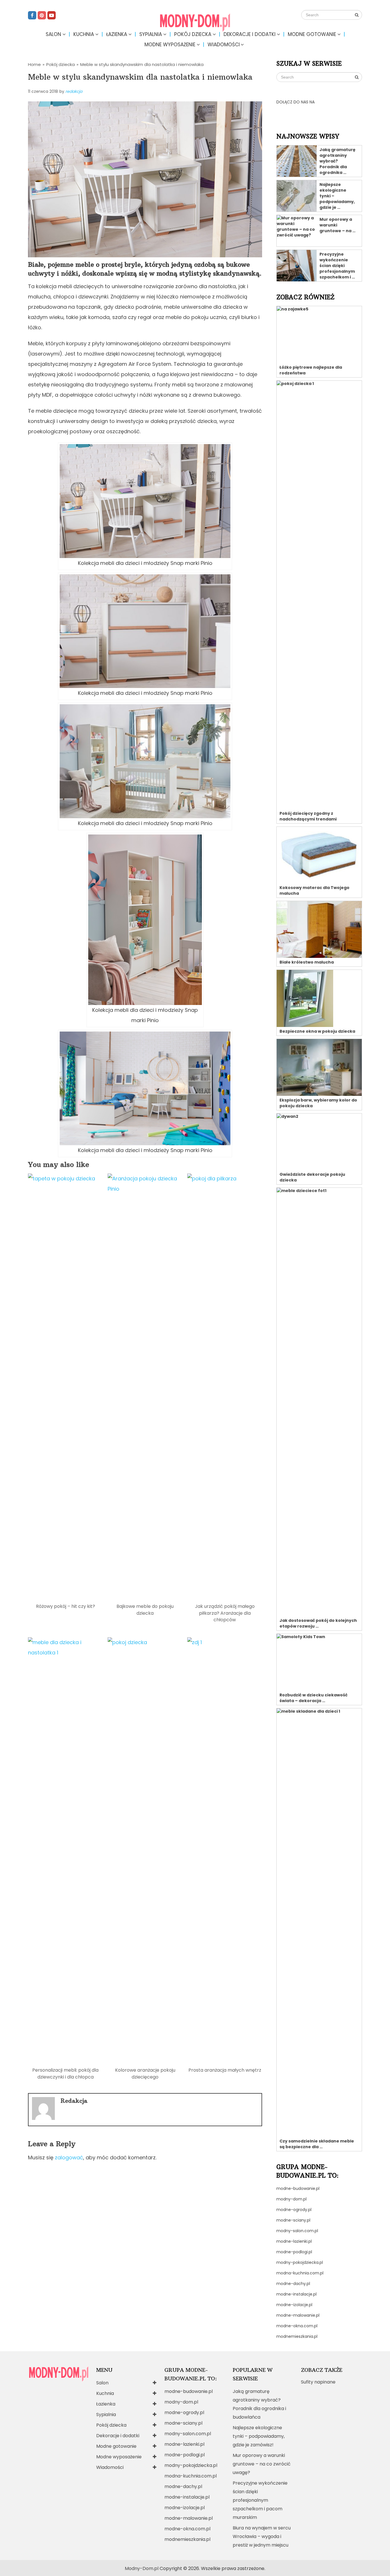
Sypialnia (151, 34)
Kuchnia (84, 34)
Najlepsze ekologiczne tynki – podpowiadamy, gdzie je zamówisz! (259, 2436)
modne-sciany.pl (293, 2220)
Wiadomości (224, 45)
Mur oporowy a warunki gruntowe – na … (337, 225)
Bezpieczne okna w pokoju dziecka (317, 1031)
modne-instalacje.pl (296, 2294)
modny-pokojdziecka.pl (300, 2262)
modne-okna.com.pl (297, 2326)
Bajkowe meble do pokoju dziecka (145, 1610)
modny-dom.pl (292, 2199)
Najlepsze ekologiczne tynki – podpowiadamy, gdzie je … (337, 196)
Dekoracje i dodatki (250, 34)
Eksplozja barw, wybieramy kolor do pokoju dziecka (318, 1103)
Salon (53, 34)
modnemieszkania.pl (297, 2336)
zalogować (69, 2157)
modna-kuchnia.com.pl (300, 2273)
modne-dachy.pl (293, 2284)
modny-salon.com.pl (297, 2231)
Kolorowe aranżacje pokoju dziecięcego (145, 2073)
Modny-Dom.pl (142, 2568)
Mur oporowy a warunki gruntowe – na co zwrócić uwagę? (262, 2464)
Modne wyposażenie (170, 45)
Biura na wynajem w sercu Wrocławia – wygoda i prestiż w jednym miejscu (262, 2536)
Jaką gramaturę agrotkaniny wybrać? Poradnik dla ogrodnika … (337, 161)
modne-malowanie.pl (298, 2315)
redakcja (74, 91)
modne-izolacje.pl (294, 2305)
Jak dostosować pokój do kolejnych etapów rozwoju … (318, 1623)
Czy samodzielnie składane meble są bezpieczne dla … (317, 2144)
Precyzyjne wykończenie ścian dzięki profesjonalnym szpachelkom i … (337, 266)
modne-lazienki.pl (294, 2241)
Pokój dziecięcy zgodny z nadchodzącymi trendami (308, 816)
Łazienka (117, 34)
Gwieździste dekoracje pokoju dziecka (312, 1177)
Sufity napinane (318, 2382)
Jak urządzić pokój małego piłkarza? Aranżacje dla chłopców (225, 1613)
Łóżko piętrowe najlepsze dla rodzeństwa (311, 370)
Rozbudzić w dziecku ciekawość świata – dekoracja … (313, 1698)
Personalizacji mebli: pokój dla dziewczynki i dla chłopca (65, 2073)
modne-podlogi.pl (294, 2252)
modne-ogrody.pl (294, 2210)
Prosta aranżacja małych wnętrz (225, 2070)
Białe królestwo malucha (307, 962)
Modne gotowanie (312, 34)
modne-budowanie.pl (298, 2188)
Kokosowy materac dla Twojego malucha (314, 890)
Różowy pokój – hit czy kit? (66, 1606)
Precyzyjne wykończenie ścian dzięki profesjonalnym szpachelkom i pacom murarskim (260, 2500)
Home (34, 64)
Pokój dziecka (193, 34)
